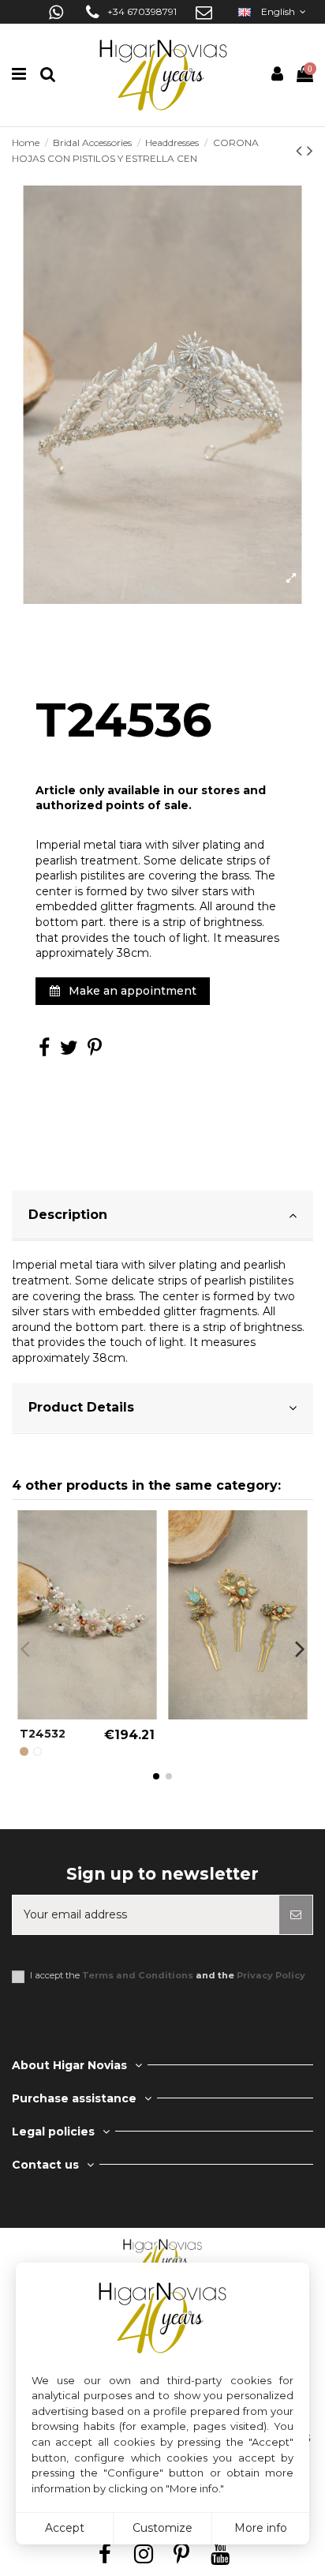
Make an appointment (131, 991)
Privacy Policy (271, 1975)
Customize (162, 2528)
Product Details (81, 1407)
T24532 (43, 1734)
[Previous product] (301, 150)
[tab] (162, 1216)
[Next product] (310, 150)
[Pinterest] (95, 1051)
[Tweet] (69, 1051)
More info (261, 2528)
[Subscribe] (296, 1915)
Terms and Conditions (138, 1975)
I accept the (168, 1976)
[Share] (44, 1051)
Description (68, 1215)
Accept (65, 2528)
